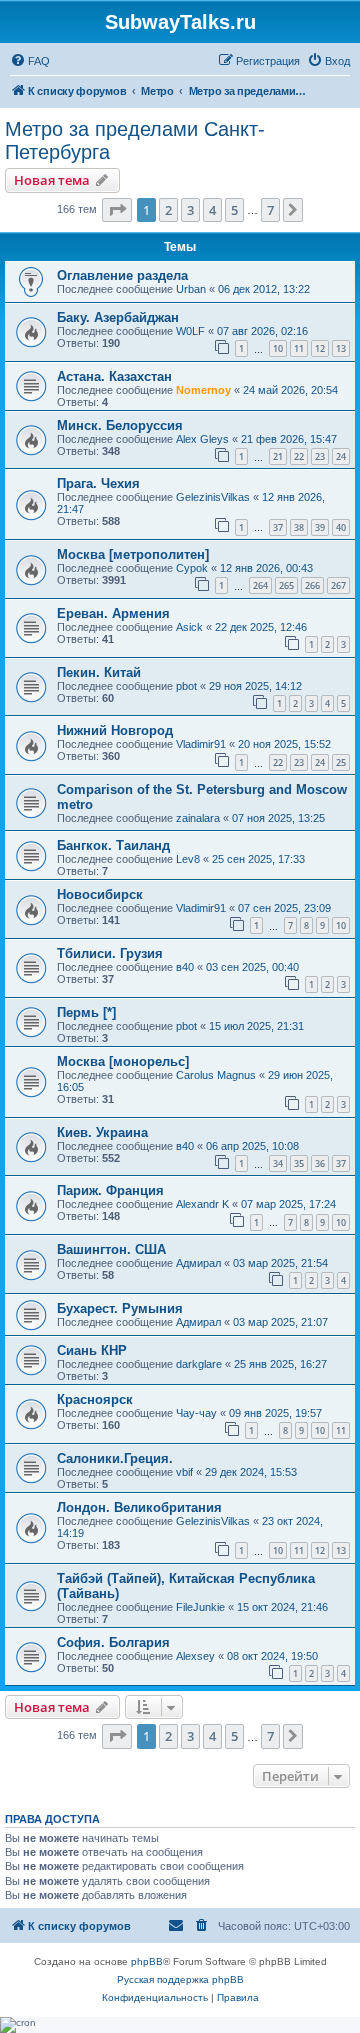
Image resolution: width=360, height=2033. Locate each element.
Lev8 (188, 859)
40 (341, 527)
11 (299, 348)
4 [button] (212, 210)
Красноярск (95, 1399)
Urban (191, 289)
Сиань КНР (92, 1350)
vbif (184, 1472)
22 (299, 456)
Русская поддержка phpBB (180, 1979)
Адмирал (198, 1263)
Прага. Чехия (98, 483)
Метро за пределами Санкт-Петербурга (135, 140)
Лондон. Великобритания (139, 1507)
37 (278, 527)
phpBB (147, 1961)
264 (260, 585)
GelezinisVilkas (213, 497)
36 (320, 1163)
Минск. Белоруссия (120, 425)
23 (320, 456)
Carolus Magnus (216, 1075)
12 (320, 348)
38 (299, 527)
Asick (189, 627)
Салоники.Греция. (115, 1458)
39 (320, 527)
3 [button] (190, 210)
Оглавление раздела (122, 275)
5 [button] (234, 210)
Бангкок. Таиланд (113, 845)
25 (341, 762)
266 (312, 585)
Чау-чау (196, 1413)
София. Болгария (113, 1642)
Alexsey (195, 1656)
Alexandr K (202, 1204)
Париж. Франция (110, 1190)
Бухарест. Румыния (120, 1308)
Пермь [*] (86, 1012)
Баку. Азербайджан (118, 317)
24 (341, 456)
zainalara (198, 818)
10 (278, 348)
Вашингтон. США (111, 1249)
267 (338, 585)
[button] (117, 210)
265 (286, 585)
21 (278, 456)
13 (341, 348)
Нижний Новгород (115, 730)
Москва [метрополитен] (133, 554)
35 (299, 1163)
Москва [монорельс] (123, 1061)
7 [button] (270, 210)
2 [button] (168, 210)
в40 (185, 967)
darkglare (199, 1364)
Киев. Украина (102, 1132)
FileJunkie (200, 1607)
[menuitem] (30, 61)
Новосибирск (100, 894)
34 (278, 1163)
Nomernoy (203, 390)
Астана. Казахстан (114, 376)
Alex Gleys (202, 439)
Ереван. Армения (113, 613)
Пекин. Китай (99, 672)
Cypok (192, 568)
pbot (186, 686)
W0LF (190, 331)
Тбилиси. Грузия (110, 953)
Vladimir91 (201, 744)
